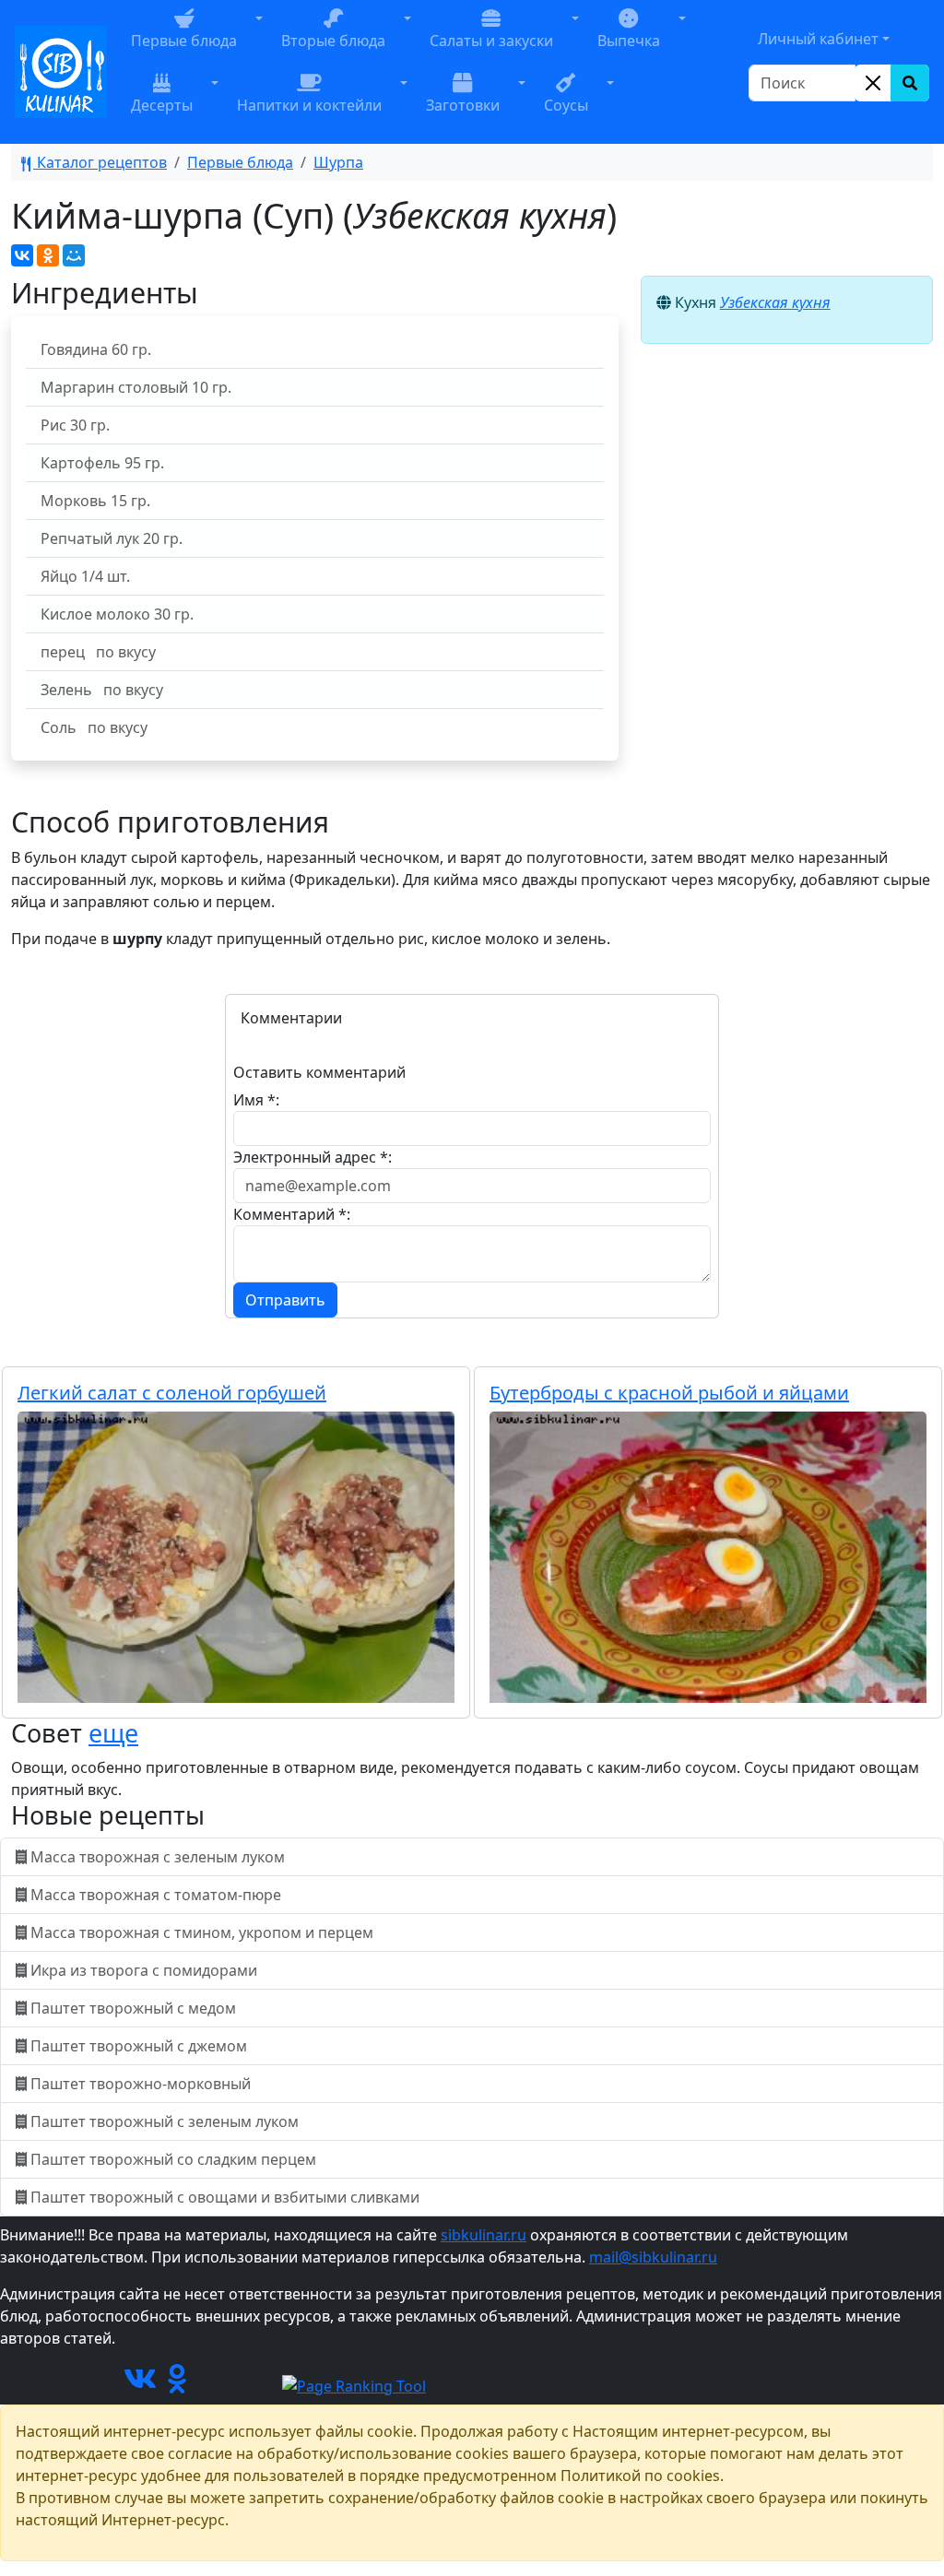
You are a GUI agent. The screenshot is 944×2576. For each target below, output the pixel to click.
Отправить (285, 1300)
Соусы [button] (566, 105)
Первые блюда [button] (184, 41)
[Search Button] (910, 83)
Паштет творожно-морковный (141, 2084)
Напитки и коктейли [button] (309, 105)
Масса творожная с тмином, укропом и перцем (202, 1932)
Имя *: (256, 1100)
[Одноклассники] (48, 255)
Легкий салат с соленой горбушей (172, 1393)
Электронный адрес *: (313, 1157)
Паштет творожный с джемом (139, 2046)
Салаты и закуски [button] (491, 41)
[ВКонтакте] (22, 255)
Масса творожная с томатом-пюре (156, 1895)
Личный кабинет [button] (818, 39)
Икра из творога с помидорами (144, 1970)
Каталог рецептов (100, 162)
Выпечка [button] (629, 41)
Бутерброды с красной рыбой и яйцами (669, 1393)
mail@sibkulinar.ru (653, 2257)
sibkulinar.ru (484, 2235)
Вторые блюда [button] (333, 41)
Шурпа (338, 162)
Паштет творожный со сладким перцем (173, 2159)
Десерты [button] (162, 105)
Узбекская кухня (775, 302)
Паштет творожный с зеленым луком (165, 2121)
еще (113, 1733)
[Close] (873, 83)
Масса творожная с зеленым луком (158, 1857)
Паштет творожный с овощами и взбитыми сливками (225, 2197)
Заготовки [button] (463, 105)
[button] (259, 40)
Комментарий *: (292, 1214)
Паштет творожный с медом (133, 2008)
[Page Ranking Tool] (354, 2384)
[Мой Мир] (74, 255)
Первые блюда (240, 162)
